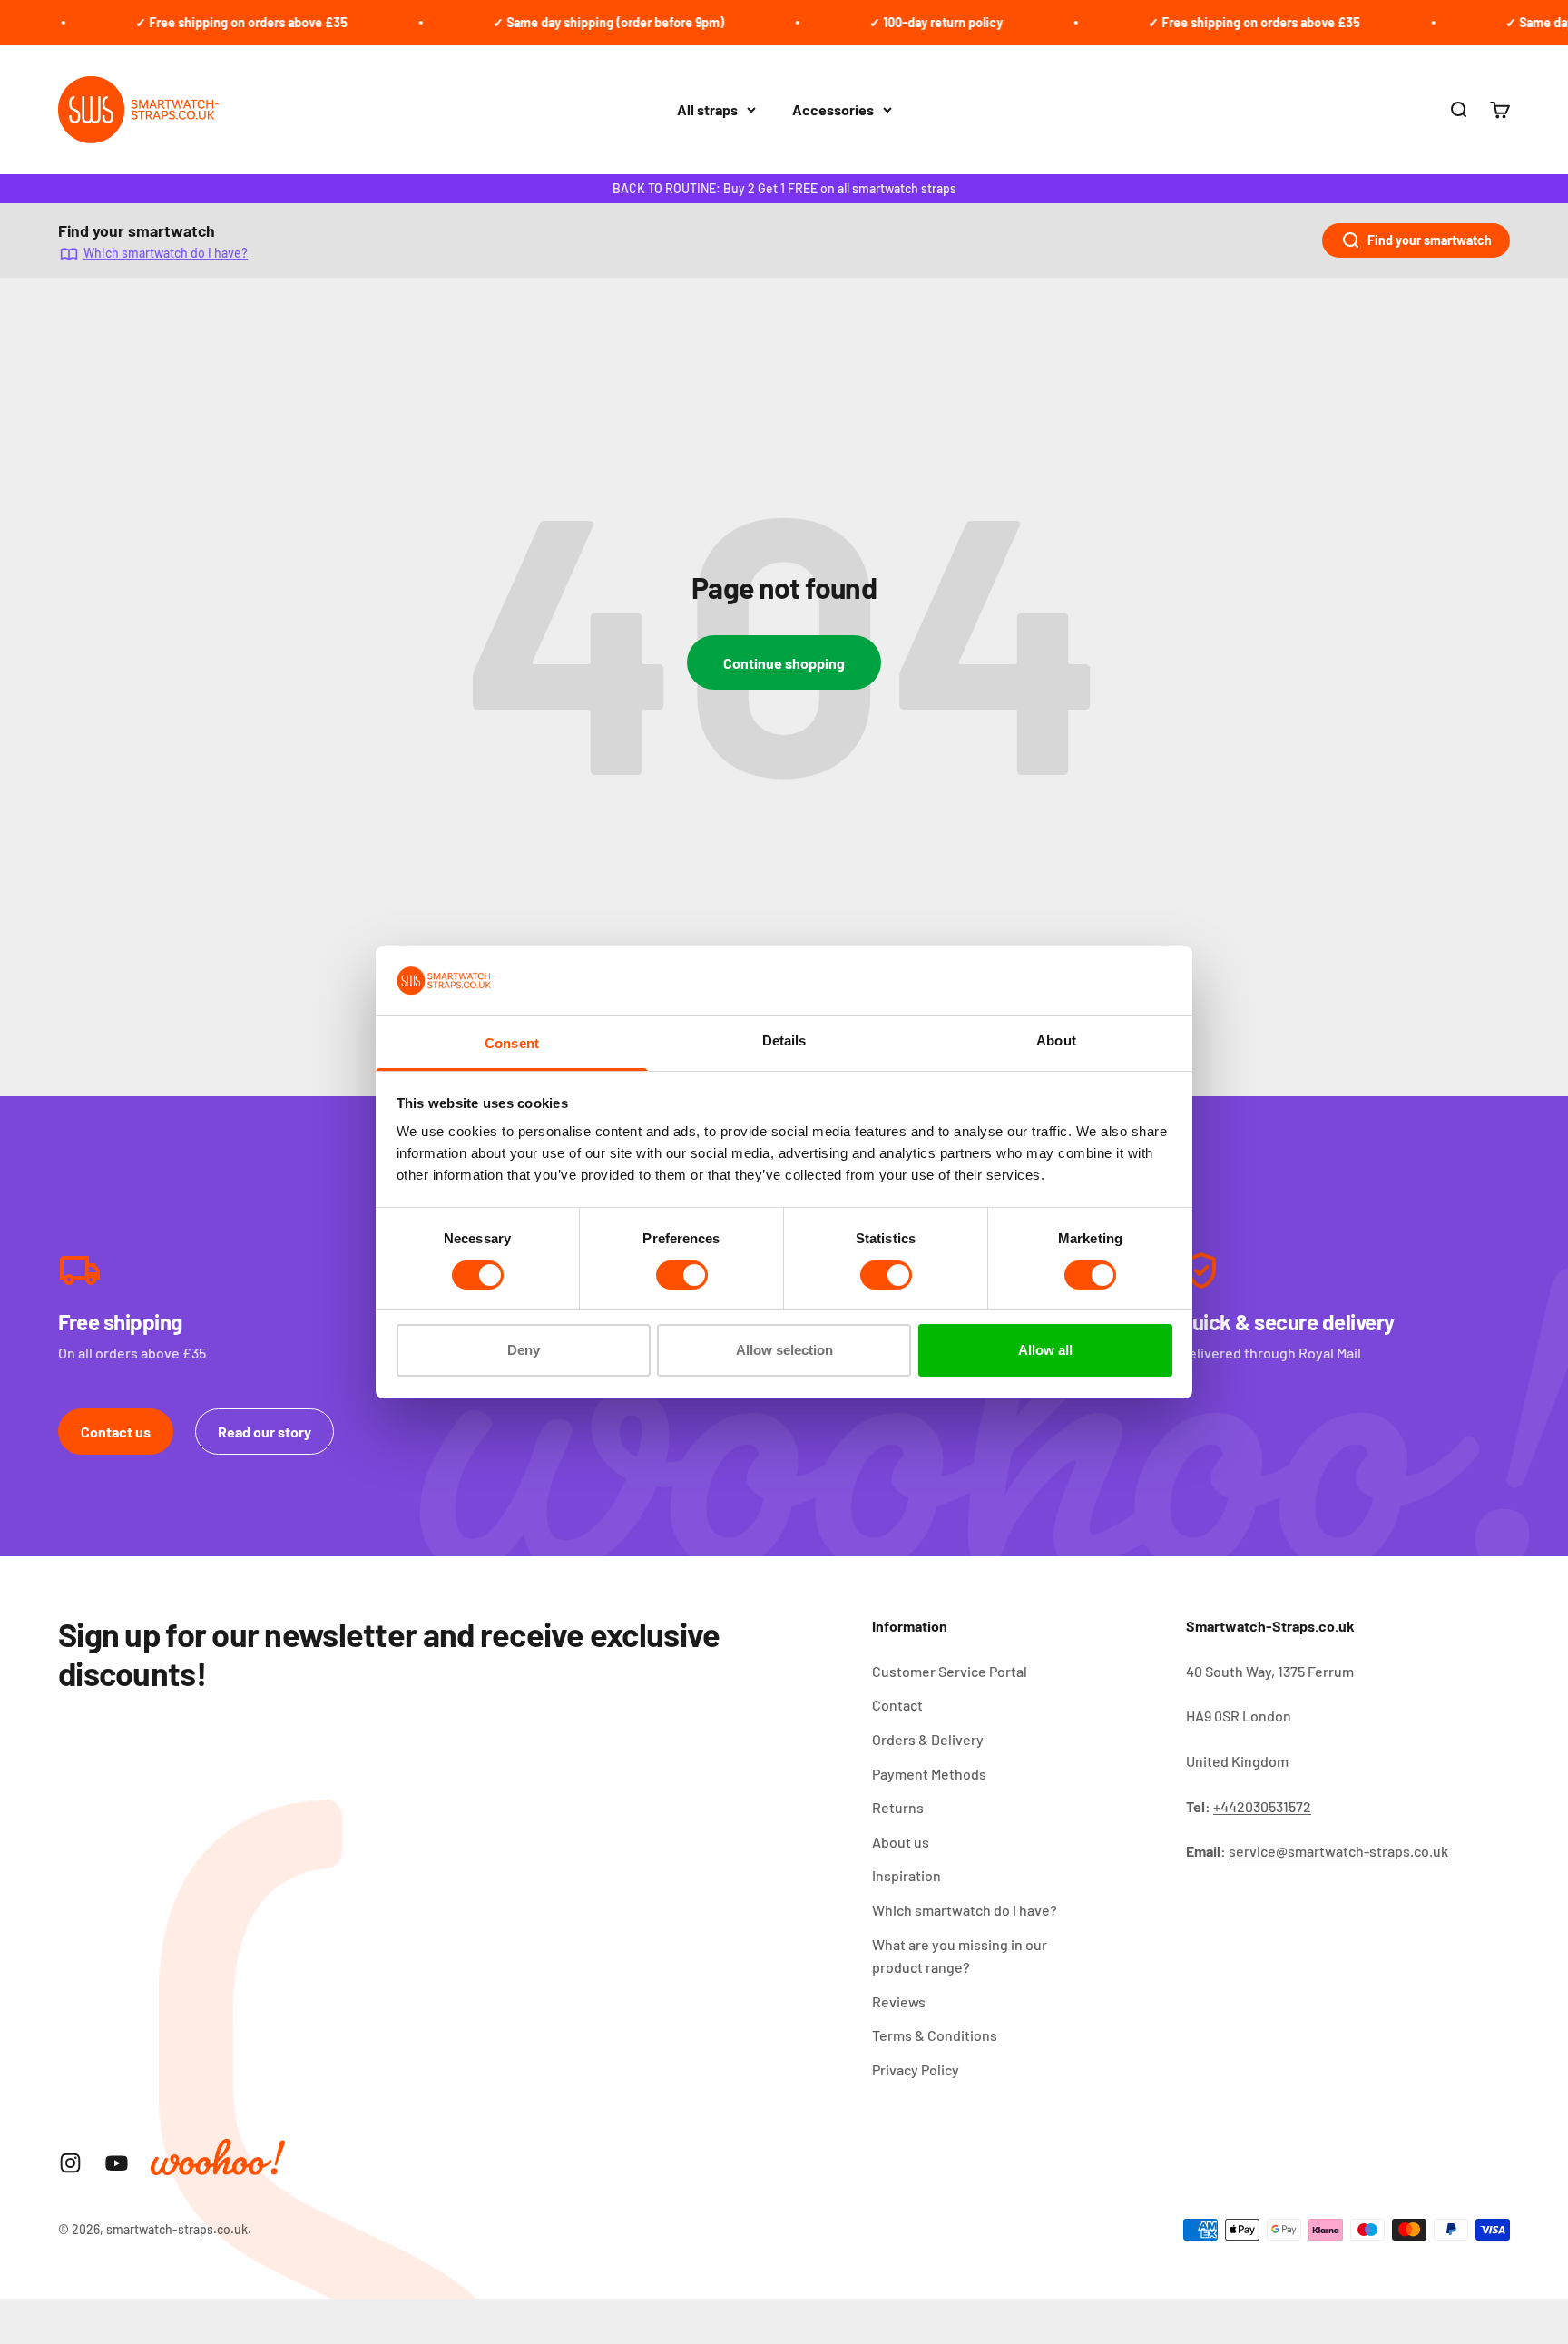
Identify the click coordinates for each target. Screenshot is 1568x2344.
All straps (707, 109)
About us (901, 1842)
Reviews (899, 2001)
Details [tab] (784, 1040)
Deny (524, 1350)
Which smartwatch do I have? (166, 253)
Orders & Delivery (928, 1739)
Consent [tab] (512, 1043)
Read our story (265, 1432)
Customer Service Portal (950, 1671)
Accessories (833, 109)
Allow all (1045, 1350)
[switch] (682, 1275)
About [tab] (1056, 1040)
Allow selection (784, 1350)
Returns (898, 1807)
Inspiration (906, 1875)
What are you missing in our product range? (960, 1956)
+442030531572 (1262, 1806)
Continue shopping (784, 663)
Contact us (116, 1432)
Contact (897, 1705)
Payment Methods (929, 1774)
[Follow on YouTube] (117, 2163)
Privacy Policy (916, 2069)
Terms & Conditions (935, 2035)
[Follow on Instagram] (70, 2163)
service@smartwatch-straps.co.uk (1338, 1851)
